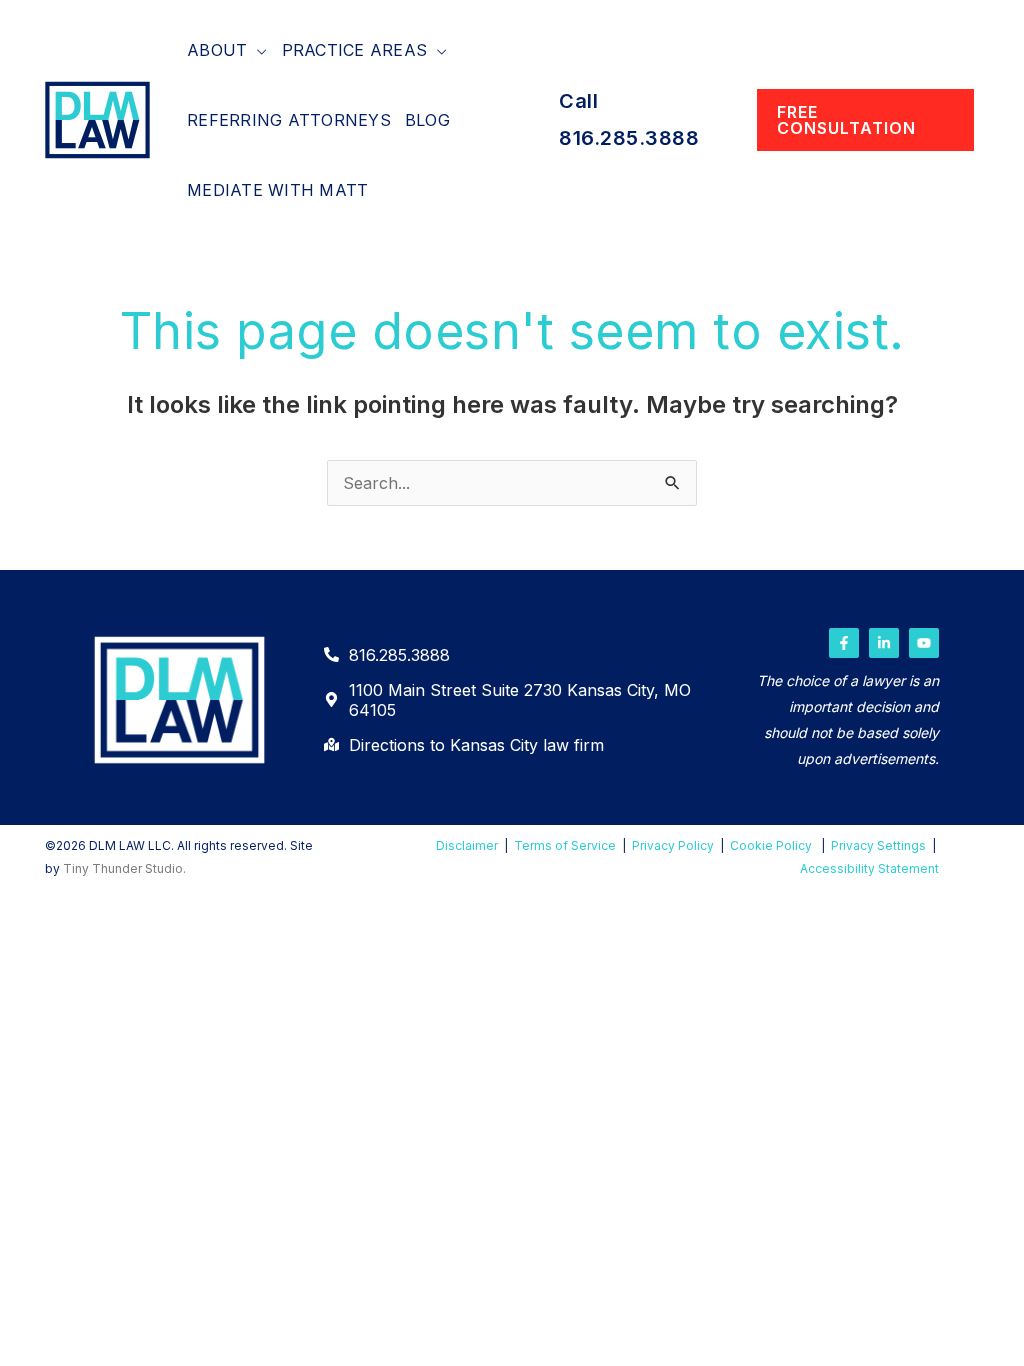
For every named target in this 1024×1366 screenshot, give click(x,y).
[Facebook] (844, 643)
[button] (257, 50)
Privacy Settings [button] (878, 845)
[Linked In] (884, 643)
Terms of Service (565, 845)
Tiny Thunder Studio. (124, 868)
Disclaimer (467, 845)
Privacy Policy (673, 845)
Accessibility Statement (869, 868)
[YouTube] (924, 643)
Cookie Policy (771, 845)
